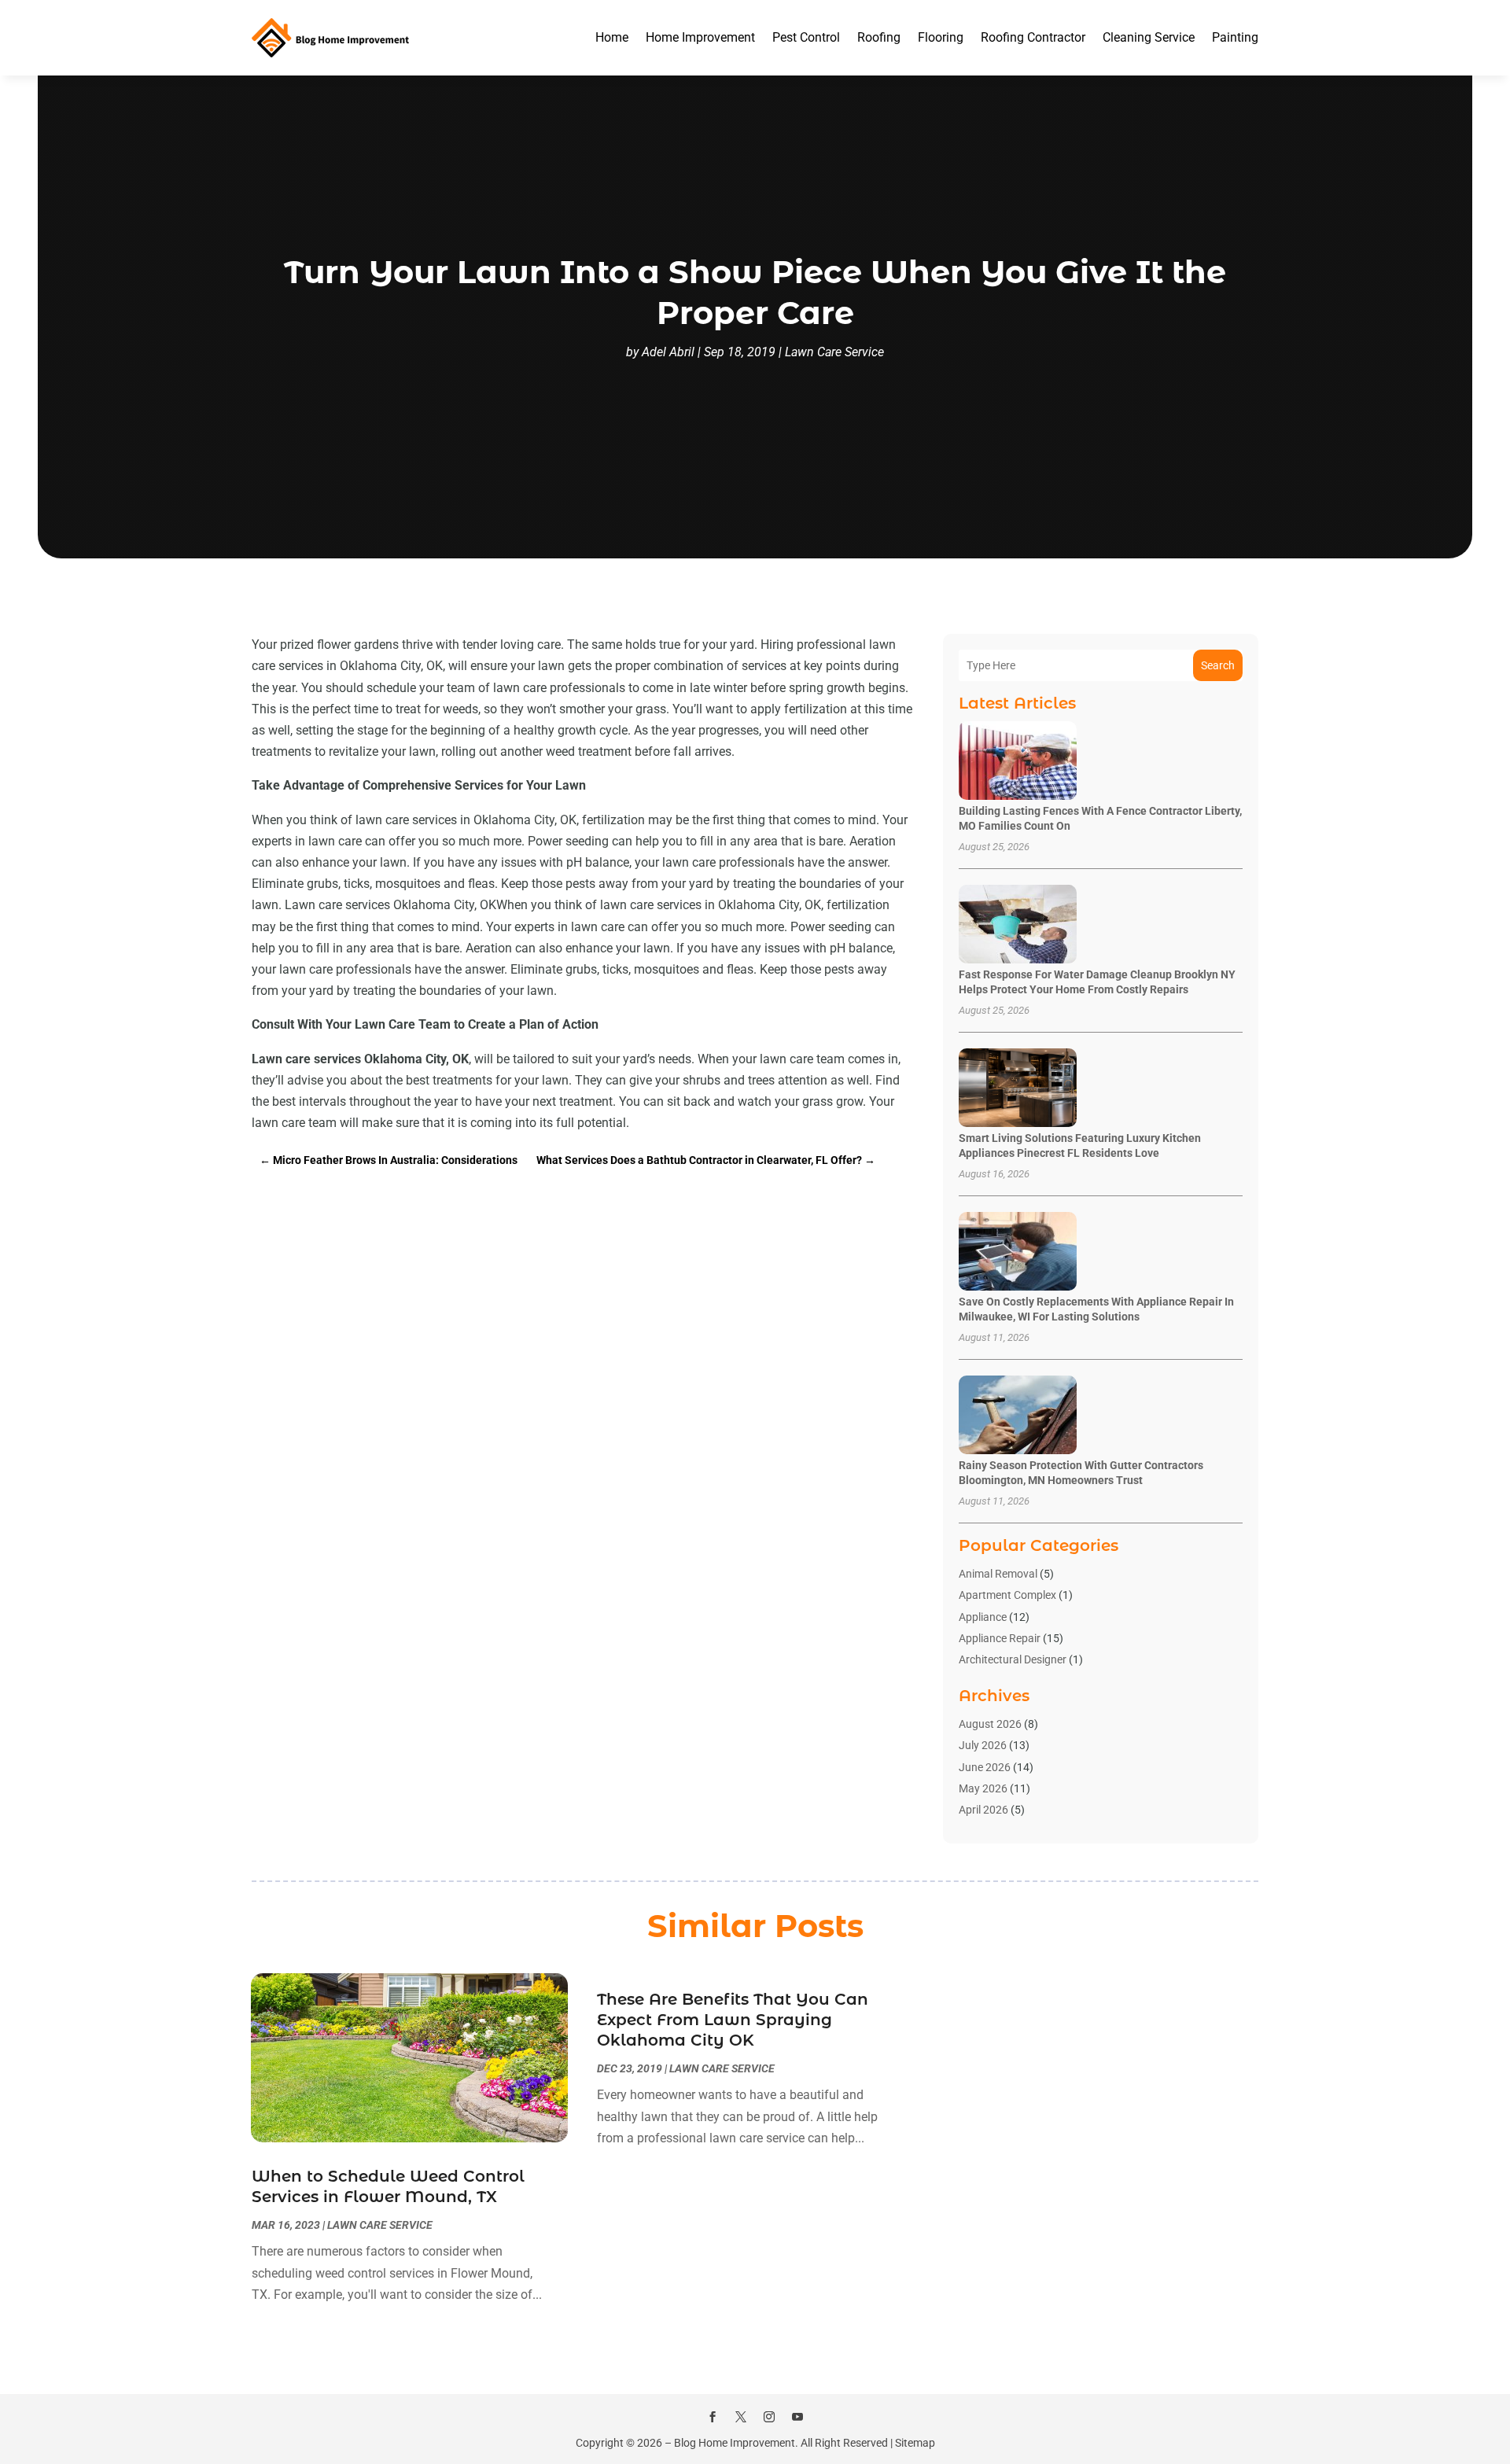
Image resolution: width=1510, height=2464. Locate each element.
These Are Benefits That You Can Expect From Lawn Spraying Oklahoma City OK (733, 2020)
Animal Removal (998, 1574)
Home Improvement (700, 37)
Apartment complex (1007, 1595)
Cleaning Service (1149, 37)
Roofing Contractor (1033, 37)
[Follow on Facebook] (713, 2417)
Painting (1235, 37)
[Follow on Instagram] (769, 2417)
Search (1218, 665)
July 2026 (983, 1745)
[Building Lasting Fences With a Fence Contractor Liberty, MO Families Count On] (1018, 762)
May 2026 (983, 1788)
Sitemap (915, 2443)
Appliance (983, 1617)
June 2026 (985, 1767)
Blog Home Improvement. (736, 2443)
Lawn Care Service (834, 352)
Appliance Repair (1000, 1638)
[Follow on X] (741, 2417)
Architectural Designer (1013, 1659)
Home (612, 37)
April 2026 (983, 1810)
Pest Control (806, 37)
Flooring (941, 37)
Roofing (879, 37)
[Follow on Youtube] (797, 2417)
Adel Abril (668, 352)
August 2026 (990, 1724)
